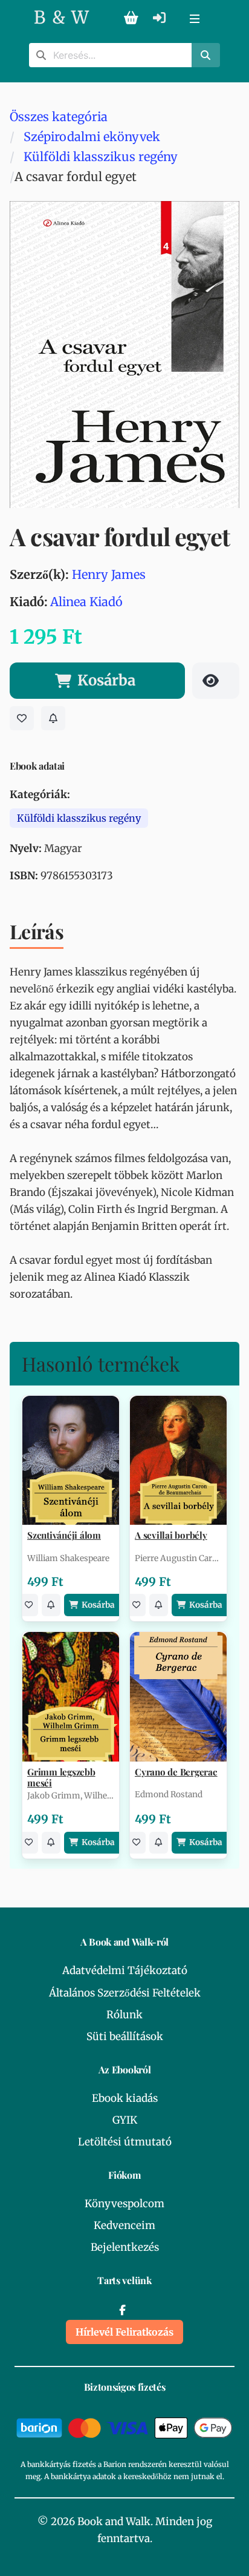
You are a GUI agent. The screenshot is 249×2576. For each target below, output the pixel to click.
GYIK (125, 2120)
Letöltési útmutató (125, 2142)
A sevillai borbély (171, 1535)
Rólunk (124, 2015)
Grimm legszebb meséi (61, 1777)
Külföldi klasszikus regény (101, 157)
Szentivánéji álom (64, 1535)
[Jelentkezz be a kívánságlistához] (22, 718)
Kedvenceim (124, 2225)
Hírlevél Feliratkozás (124, 2332)
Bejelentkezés (125, 2247)
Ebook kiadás (125, 2098)
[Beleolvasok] (216, 681)
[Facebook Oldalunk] (122, 2310)
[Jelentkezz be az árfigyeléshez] (53, 718)
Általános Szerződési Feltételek (125, 1993)
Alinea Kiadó (86, 602)
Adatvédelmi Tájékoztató (125, 1970)
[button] (195, 18)
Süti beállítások (125, 2036)
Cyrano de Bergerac (176, 1772)
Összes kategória (59, 117)
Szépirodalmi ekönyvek (92, 137)
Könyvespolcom (124, 2204)
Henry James (109, 574)
